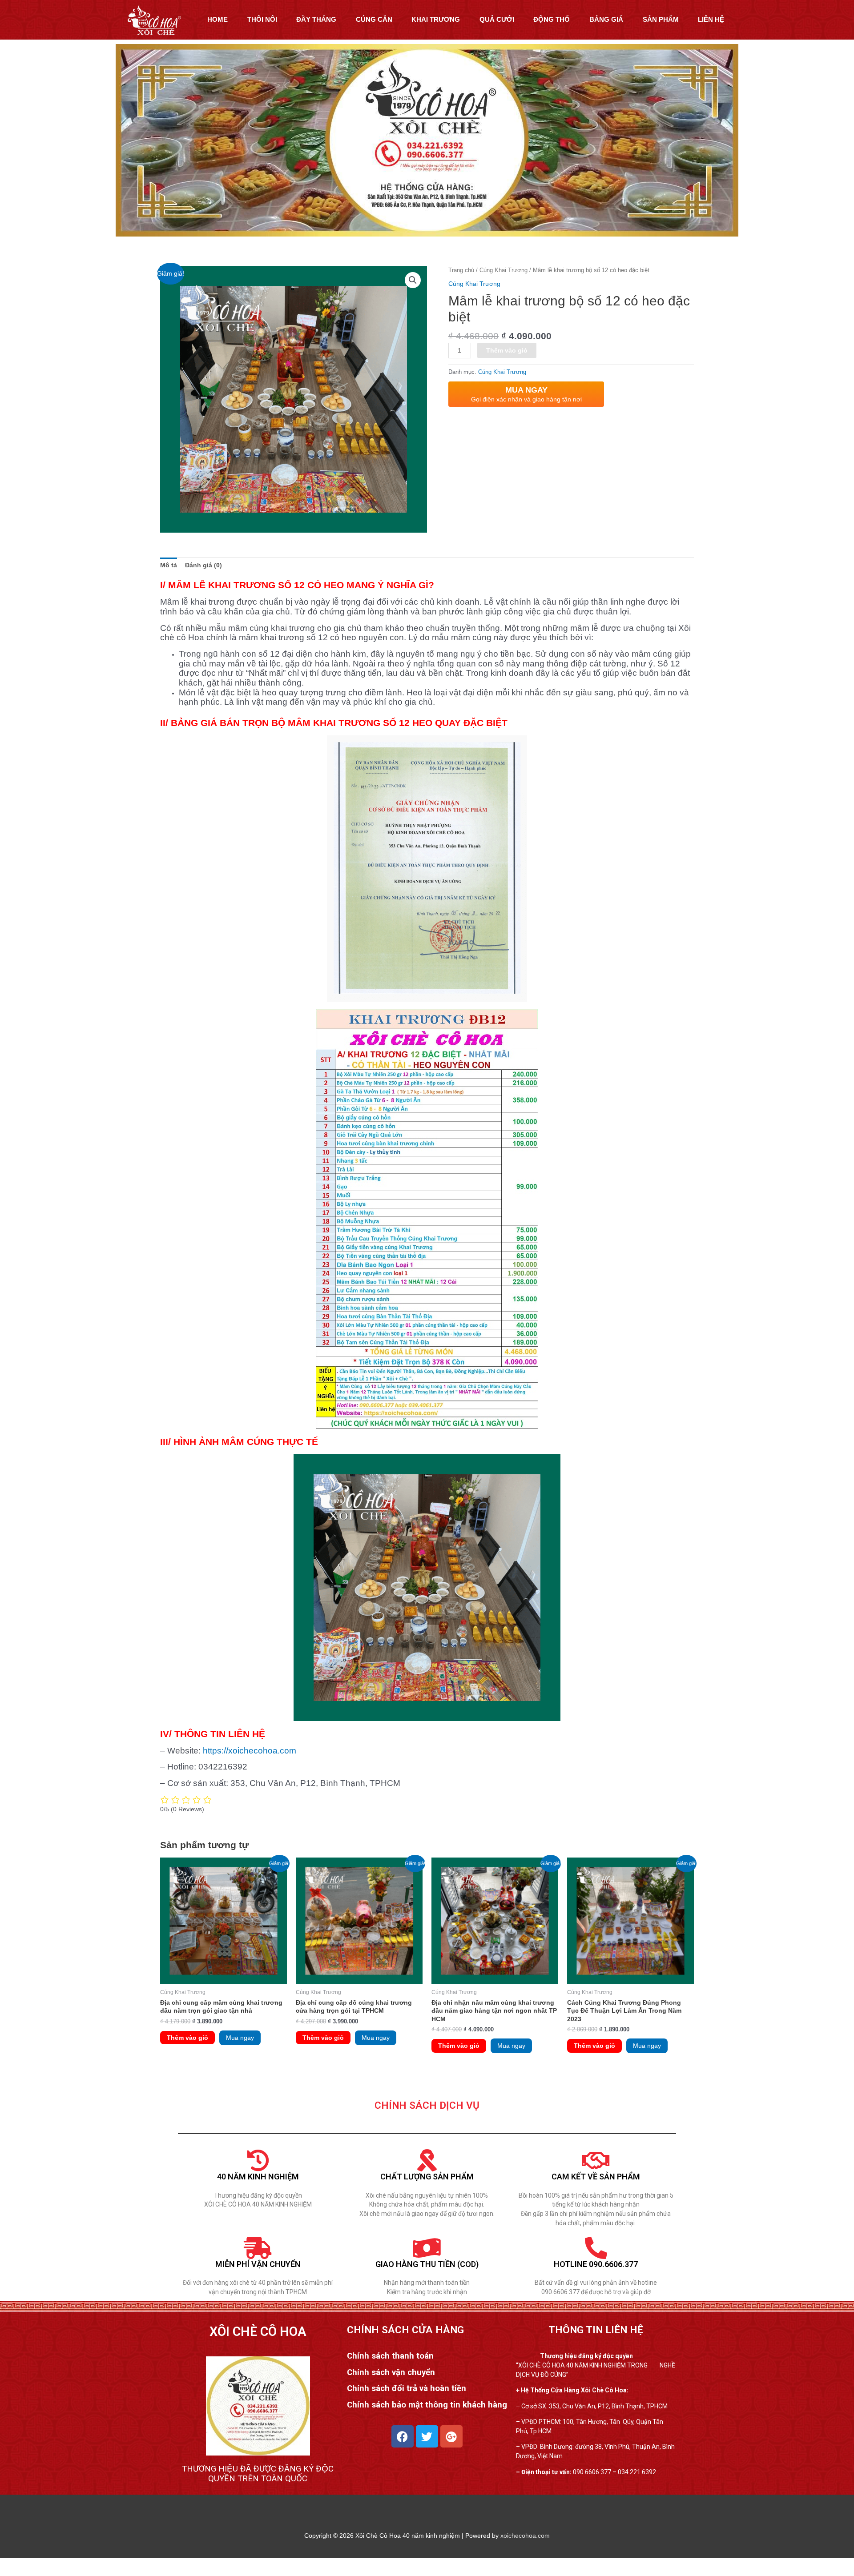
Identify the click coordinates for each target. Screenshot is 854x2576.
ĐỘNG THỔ (552, 19)
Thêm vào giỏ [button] (187, 2038)
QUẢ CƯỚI (497, 19)
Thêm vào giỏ (507, 350)
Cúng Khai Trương (504, 270)
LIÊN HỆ (711, 19)
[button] (413, 280)
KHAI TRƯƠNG (436, 19)
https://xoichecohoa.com (250, 1751)
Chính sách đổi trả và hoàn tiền (407, 2388)
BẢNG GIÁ (606, 19)
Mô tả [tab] (169, 565)
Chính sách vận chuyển (391, 2372)
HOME (218, 19)
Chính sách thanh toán (390, 2356)
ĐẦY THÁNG (316, 19)
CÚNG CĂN (374, 19)
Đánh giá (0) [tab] (203, 565)
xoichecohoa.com (525, 2536)
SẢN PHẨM (661, 19)
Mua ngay (240, 2038)
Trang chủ (461, 270)
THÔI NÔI (262, 19)
